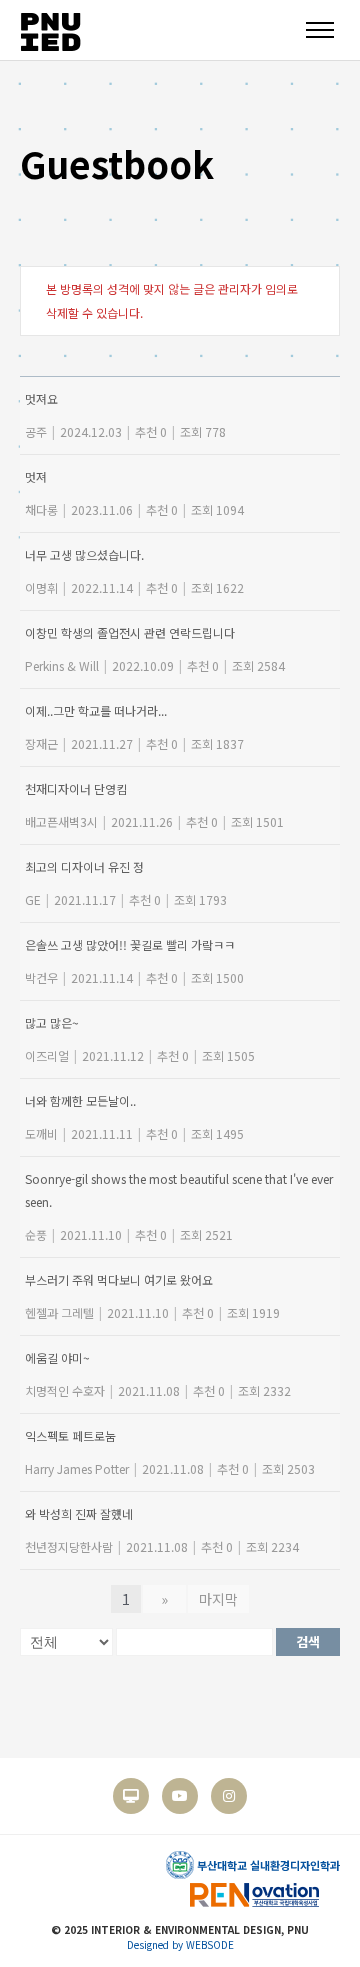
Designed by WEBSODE (180, 1944)
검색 (308, 1641)
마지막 (218, 1599)
